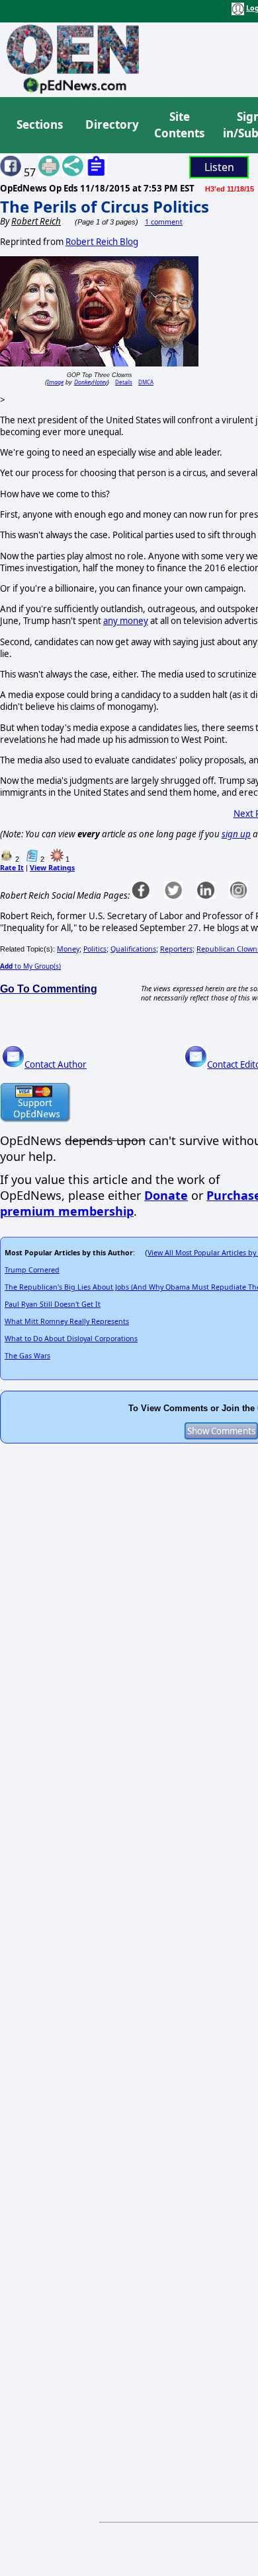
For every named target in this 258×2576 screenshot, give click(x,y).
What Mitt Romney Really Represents (67, 1321)
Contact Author (56, 1064)
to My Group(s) (30, 966)
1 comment (164, 222)
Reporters (176, 949)
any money (126, 621)
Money (68, 949)
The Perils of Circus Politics (105, 206)
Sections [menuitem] (40, 124)
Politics (95, 949)
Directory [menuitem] (111, 124)
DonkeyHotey (91, 382)
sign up (236, 834)
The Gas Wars (27, 1356)
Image (55, 382)
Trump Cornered (32, 1270)
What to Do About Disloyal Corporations (71, 1339)
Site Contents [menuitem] (179, 125)
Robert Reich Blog (102, 242)
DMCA (146, 382)
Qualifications (133, 949)
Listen (219, 167)
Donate (166, 1195)
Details (124, 382)
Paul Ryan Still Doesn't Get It (53, 1304)
